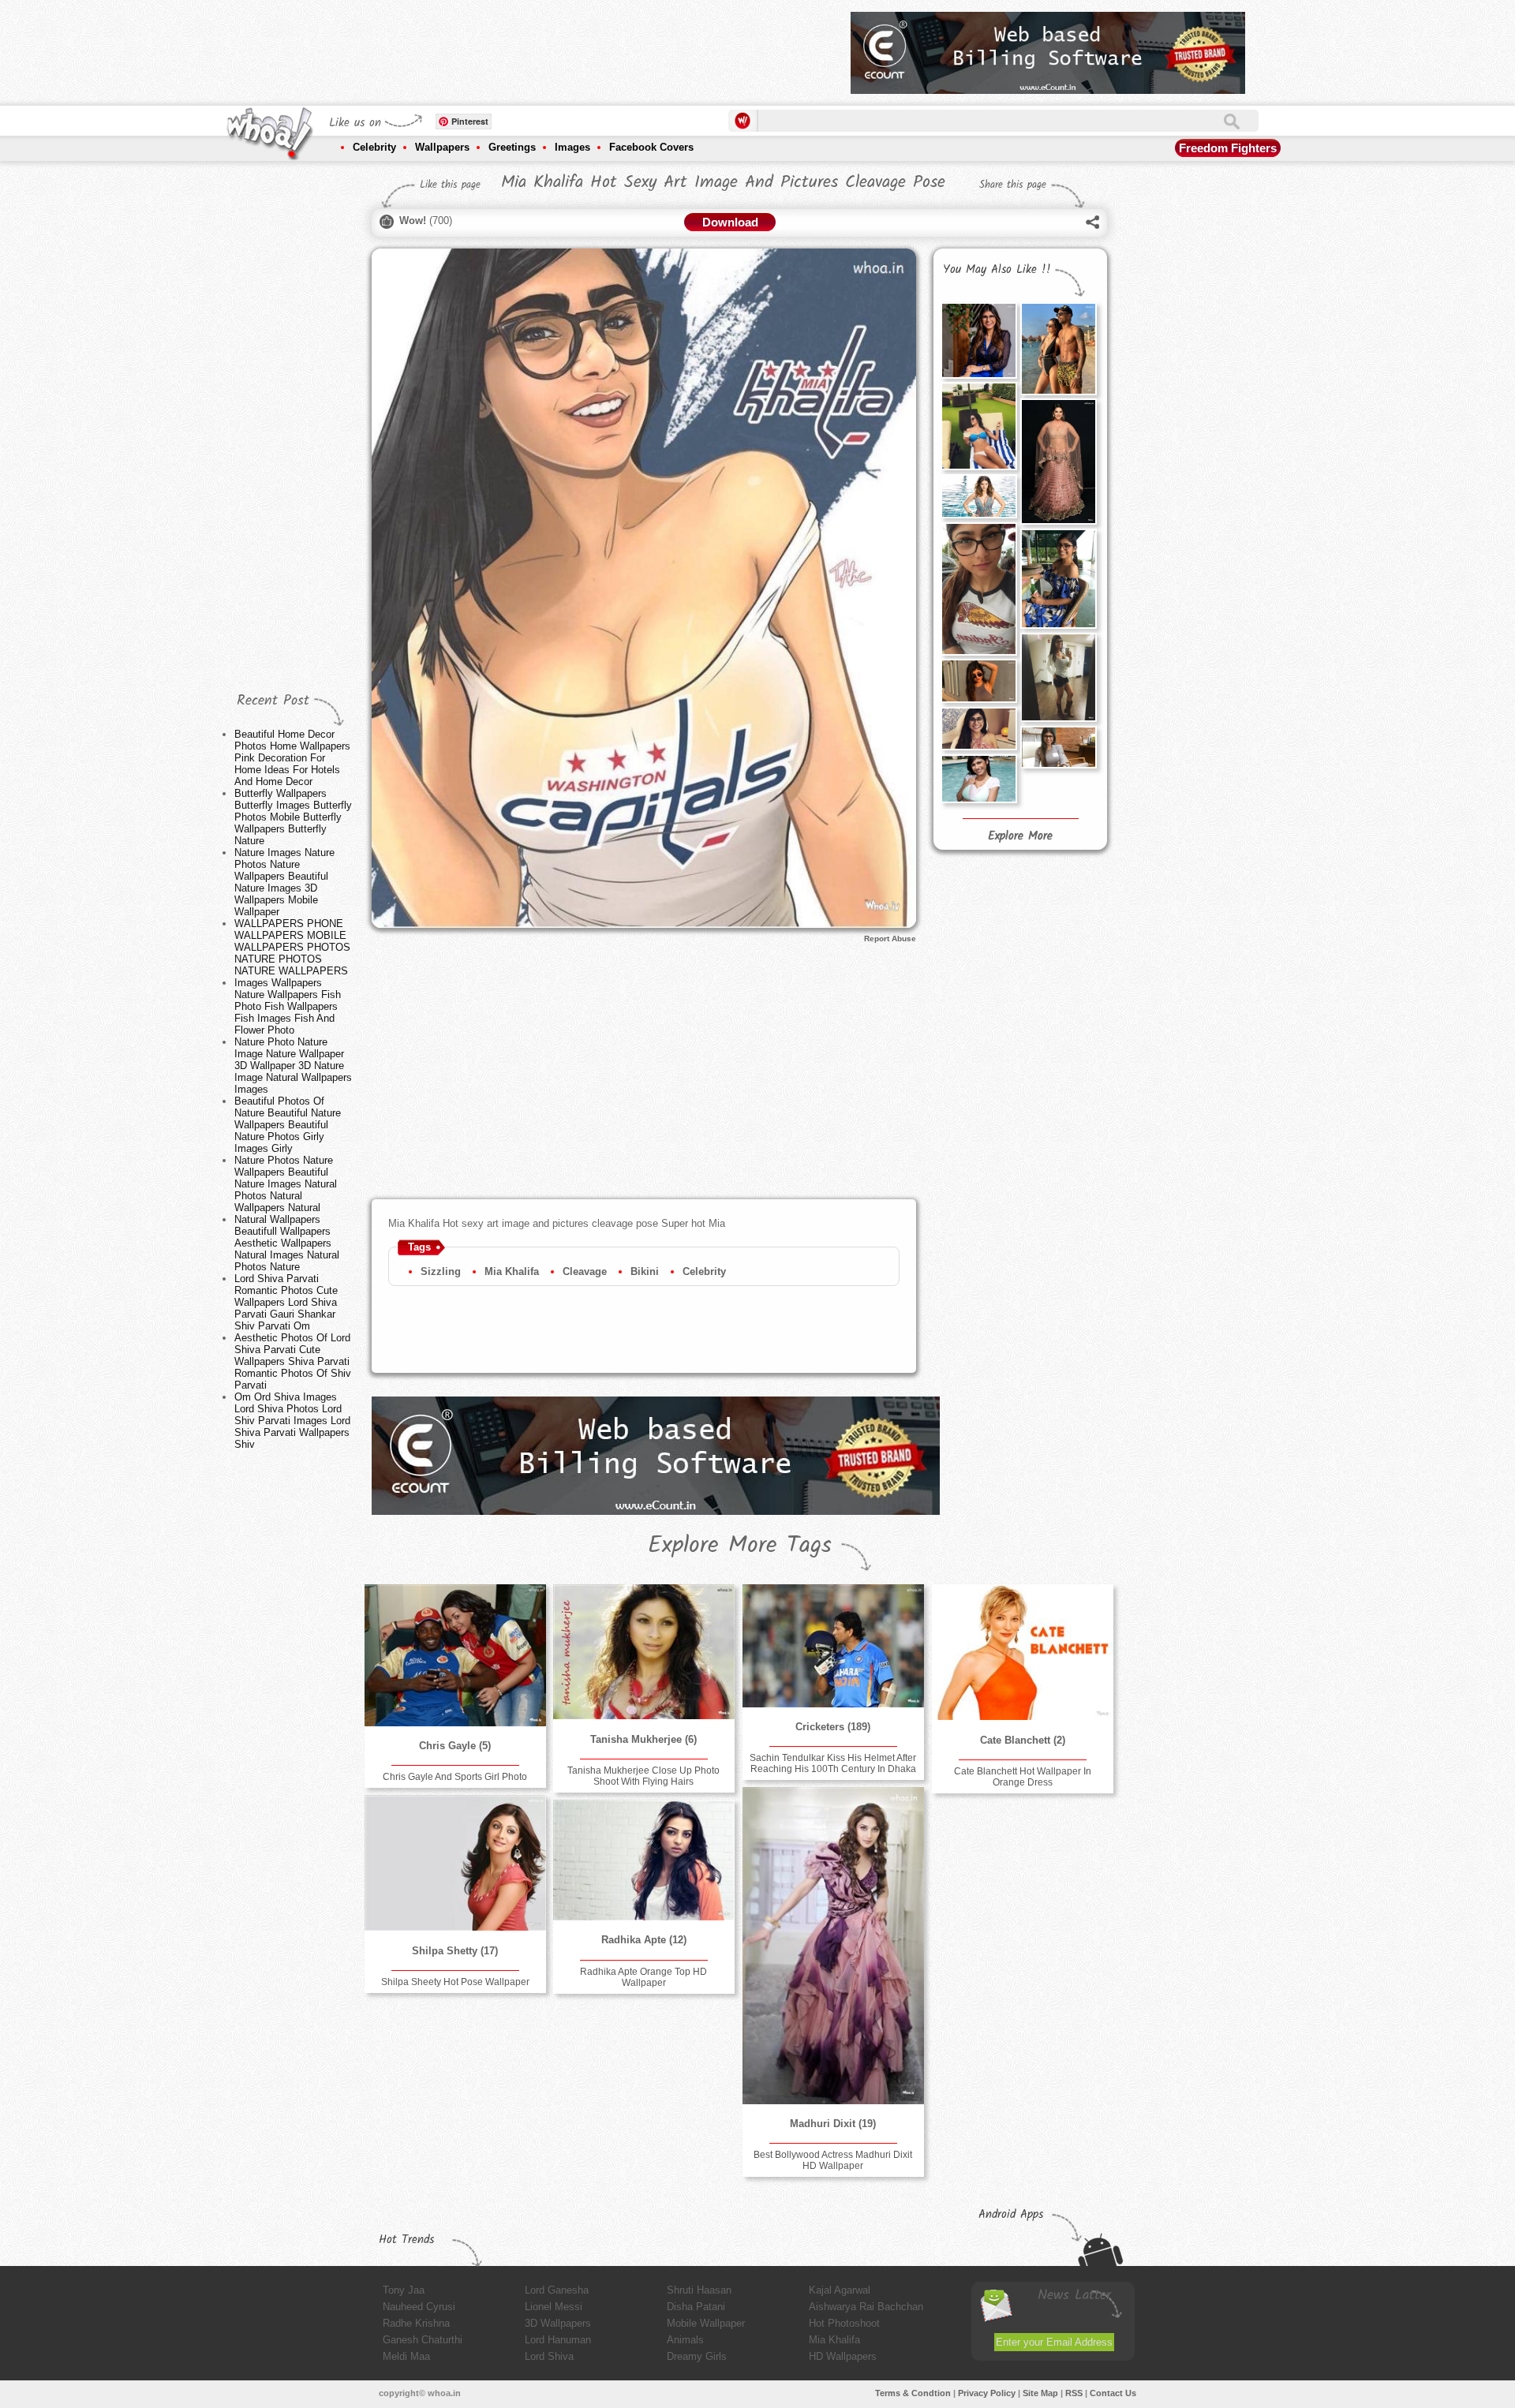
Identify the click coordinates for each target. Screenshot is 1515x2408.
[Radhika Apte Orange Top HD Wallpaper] (644, 1860)
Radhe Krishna (416, 2323)
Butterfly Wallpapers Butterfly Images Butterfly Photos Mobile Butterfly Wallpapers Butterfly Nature (293, 817)
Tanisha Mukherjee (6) (643, 1739)
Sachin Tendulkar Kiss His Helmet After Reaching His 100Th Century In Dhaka (833, 1763)
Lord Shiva (549, 2356)
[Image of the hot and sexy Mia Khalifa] (978, 589)
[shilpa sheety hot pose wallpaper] (455, 1863)
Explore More (1020, 836)
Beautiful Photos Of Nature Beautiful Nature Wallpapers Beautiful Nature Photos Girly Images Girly (288, 1125)
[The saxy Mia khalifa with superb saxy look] (1058, 677)
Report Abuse (890, 939)
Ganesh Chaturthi (423, 2340)
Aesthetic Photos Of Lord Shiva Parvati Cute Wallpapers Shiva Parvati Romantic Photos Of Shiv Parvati (293, 1361)
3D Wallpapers (558, 2323)
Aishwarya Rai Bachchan (866, 2307)
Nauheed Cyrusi (419, 2307)
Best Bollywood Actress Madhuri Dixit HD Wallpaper (833, 2160)
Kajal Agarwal (840, 2290)
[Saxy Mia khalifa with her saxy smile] (978, 729)
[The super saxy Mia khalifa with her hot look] (978, 681)
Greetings (512, 147)
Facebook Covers (651, 147)
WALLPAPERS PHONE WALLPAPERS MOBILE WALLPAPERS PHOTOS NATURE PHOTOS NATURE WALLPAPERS (292, 947)
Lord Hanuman (558, 2340)
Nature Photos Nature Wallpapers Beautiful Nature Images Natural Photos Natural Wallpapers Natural (286, 1184)
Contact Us (1113, 2393)
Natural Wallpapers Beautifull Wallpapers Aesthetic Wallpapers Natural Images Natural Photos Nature (287, 1243)
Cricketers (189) (833, 1727)
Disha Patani (696, 2307)
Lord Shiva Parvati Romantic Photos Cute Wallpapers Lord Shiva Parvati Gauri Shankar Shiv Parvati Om (286, 1302)
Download (730, 222)
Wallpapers (442, 147)
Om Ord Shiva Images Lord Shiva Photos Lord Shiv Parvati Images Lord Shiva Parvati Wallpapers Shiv (292, 1421)
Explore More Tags (740, 1546)
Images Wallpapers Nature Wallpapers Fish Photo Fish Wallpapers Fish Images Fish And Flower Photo (288, 1006)
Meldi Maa (406, 2356)
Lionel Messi (554, 2307)
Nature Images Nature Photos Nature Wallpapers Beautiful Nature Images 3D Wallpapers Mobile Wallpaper (284, 882)
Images (572, 147)
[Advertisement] (552, 47)
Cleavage (585, 1271)
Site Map (1040, 2393)
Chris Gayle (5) (455, 1746)
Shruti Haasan (699, 2290)
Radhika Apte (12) (644, 1940)
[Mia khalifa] (978, 779)
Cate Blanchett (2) (1023, 1740)
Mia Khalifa (512, 1271)
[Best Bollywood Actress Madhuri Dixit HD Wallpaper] (833, 1946)
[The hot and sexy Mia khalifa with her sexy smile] (1058, 747)
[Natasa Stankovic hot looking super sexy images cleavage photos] (978, 426)
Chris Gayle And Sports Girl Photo (455, 1777)
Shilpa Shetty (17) (455, 1951)
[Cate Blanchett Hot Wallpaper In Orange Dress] (1023, 1652)
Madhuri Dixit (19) (833, 2124)
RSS (1074, 2393)
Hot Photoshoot (844, 2323)
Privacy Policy (987, 2393)
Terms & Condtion (913, 2393)
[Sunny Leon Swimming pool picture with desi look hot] (978, 496)
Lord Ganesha (557, 2290)
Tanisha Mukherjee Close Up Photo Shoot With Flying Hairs (643, 1776)
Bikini (645, 1271)
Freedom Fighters (1228, 148)
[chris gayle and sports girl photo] (455, 1655)
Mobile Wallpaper (706, 2323)
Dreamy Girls (697, 2356)
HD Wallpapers (843, 2356)
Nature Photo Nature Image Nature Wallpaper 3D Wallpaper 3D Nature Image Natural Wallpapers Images (293, 1066)
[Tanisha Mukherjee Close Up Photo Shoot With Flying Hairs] (644, 1652)
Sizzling (441, 1271)
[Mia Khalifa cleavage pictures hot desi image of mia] (978, 340)
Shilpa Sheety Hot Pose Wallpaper (455, 1982)
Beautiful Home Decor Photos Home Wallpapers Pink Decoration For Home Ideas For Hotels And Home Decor (292, 758)
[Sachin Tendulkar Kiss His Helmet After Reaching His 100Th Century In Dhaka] (833, 1646)
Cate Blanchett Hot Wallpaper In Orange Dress (1023, 1777)
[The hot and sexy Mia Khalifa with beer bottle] (1058, 579)
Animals (685, 2340)
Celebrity (374, 147)
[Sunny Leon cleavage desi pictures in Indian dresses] (1058, 462)
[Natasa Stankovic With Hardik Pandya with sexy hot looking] (1058, 349)
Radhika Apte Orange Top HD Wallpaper (643, 1977)
